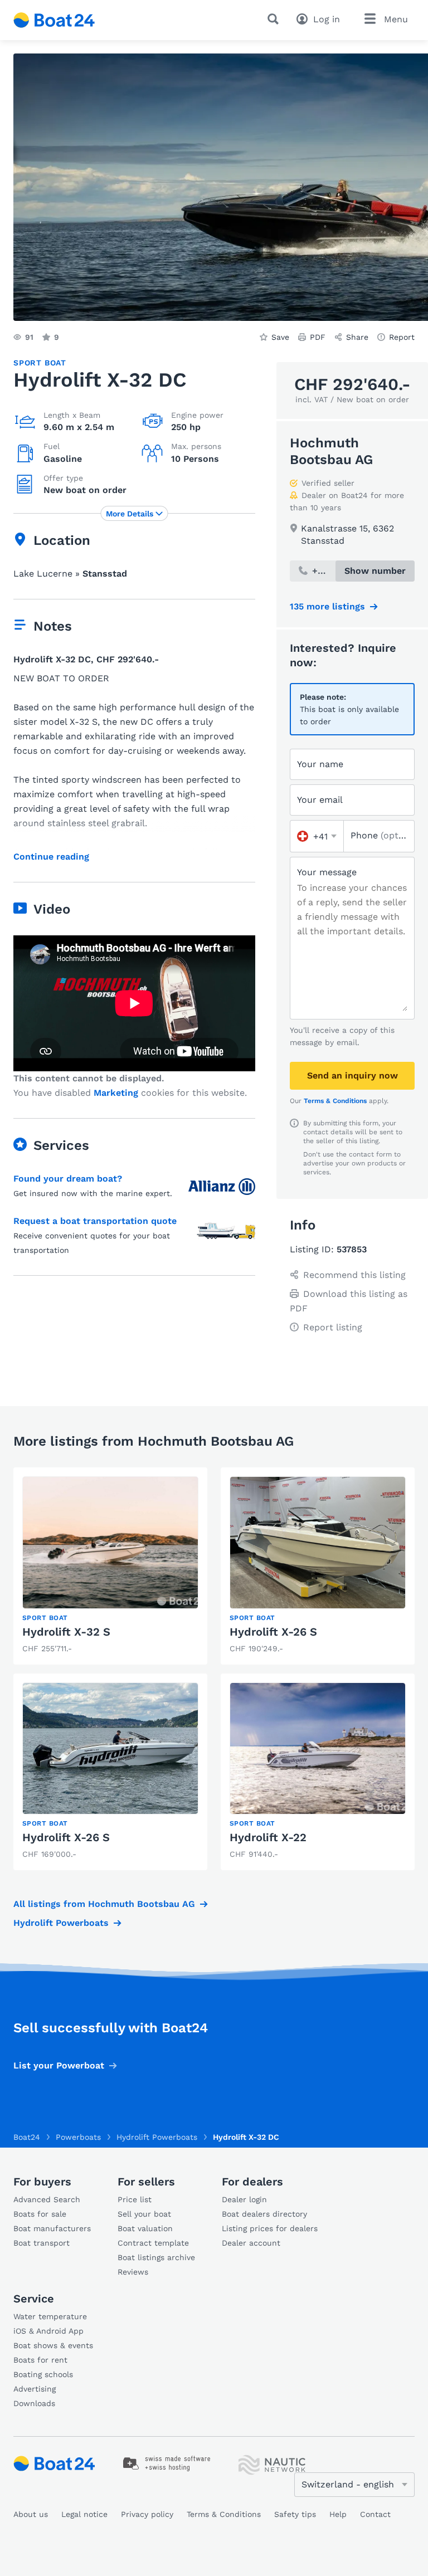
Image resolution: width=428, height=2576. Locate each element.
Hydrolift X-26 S (273, 1632)
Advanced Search (47, 2199)
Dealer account (251, 2243)
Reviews (133, 2272)
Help (338, 2514)
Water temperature (50, 2316)
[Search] (275, 19)
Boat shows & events (53, 2345)
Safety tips (295, 2514)
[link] (110, 1566)
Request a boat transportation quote (95, 1221)
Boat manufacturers (52, 2228)
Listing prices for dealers (270, 2228)
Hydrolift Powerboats (61, 1923)
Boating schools (43, 2374)
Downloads (34, 2403)
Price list (135, 2199)
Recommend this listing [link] (354, 1275)
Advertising (35, 2389)
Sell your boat (144, 2214)
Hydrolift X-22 (268, 1837)
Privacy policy (147, 2514)
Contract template (153, 2243)
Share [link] (357, 337)
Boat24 (27, 2137)
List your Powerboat (59, 2065)
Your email (320, 800)
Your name (320, 764)
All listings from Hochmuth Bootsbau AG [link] (104, 1904)
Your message (327, 872)
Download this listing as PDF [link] (349, 1301)
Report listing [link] (333, 1327)
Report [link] (402, 337)
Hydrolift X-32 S (66, 1632)
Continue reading (51, 857)
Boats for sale (40, 2214)
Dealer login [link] (244, 2199)
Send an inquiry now (352, 1075)
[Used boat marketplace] (54, 20)
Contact (375, 2514)
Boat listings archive (156, 2257)
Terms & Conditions (335, 1101)
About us (31, 2514)
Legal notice (84, 2514)
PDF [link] (318, 337)
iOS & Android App (48, 2331)
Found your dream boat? (68, 1179)
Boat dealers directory (264, 2214)
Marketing (116, 1093)
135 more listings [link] (327, 606)
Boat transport (42, 2243)
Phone (379, 835)
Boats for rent (40, 2360)
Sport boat (40, 363)
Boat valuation (145, 2228)
